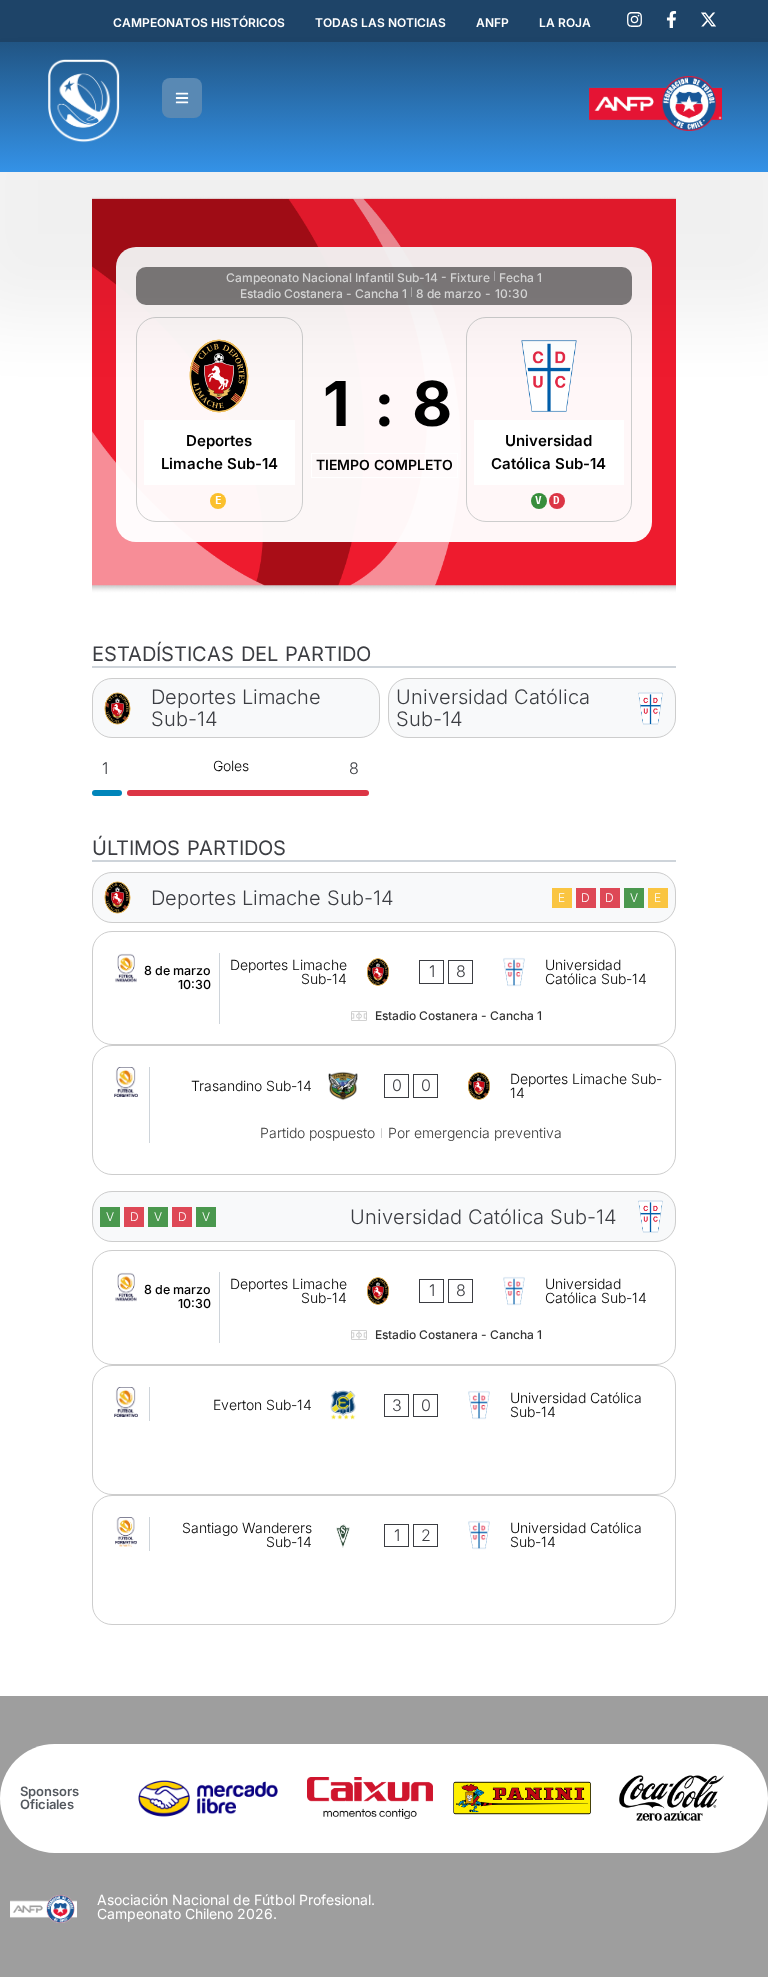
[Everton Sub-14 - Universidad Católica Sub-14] (384, 1430)
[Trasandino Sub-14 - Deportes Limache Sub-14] (384, 1110)
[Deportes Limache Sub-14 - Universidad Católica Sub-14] (384, 988)
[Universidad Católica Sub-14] (549, 419)
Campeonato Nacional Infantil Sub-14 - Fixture (358, 277)
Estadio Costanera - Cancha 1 (323, 293)
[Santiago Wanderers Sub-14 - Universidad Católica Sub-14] (384, 1560)
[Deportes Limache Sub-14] (219, 419)
